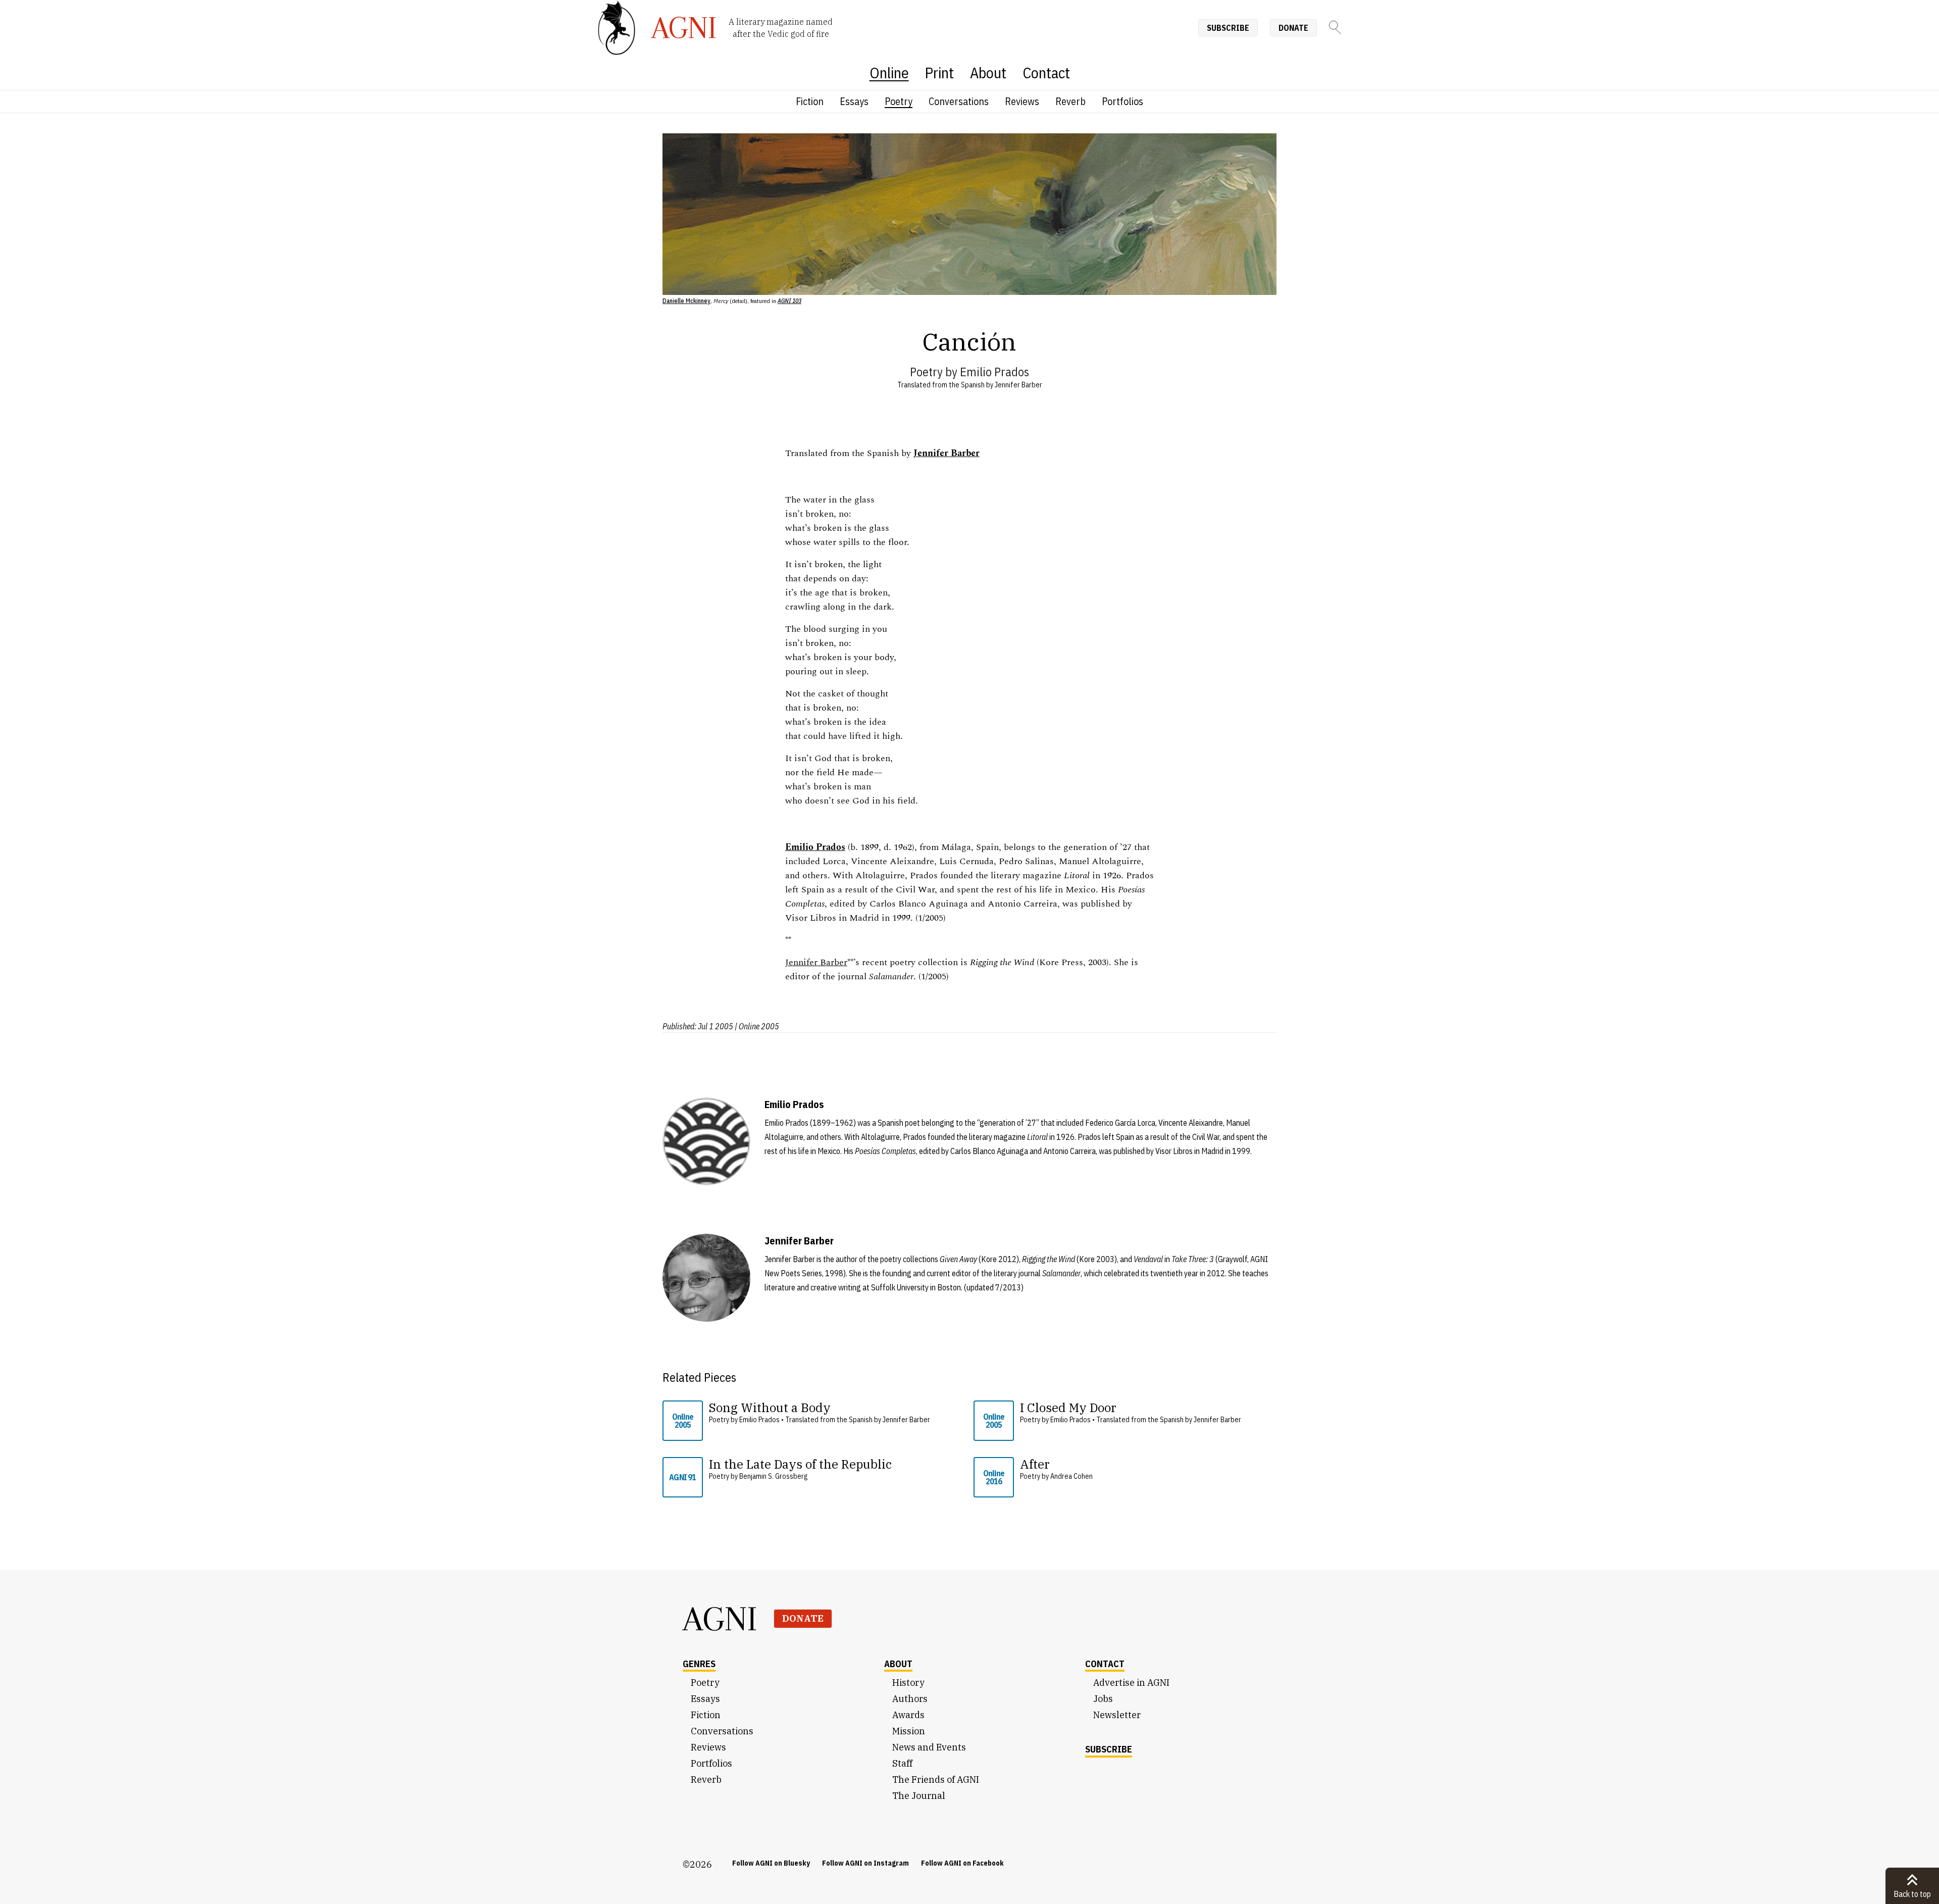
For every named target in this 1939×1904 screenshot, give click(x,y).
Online (889, 72)
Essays (854, 101)
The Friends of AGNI (936, 1780)
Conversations (959, 101)
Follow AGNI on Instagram (865, 1863)
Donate (1293, 28)
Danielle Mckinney (686, 301)
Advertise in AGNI (1131, 1683)
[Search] (1335, 28)
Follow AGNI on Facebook (962, 1863)
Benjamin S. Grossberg (773, 1476)
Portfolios (1122, 101)
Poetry (899, 101)
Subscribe (1228, 28)
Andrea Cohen (1071, 1476)
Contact (1046, 72)
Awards (908, 1715)
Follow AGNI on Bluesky (771, 1863)
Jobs (1103, 1699)
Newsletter (1117, 1715)
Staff (902, 1763)
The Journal (919, 1796)
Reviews (1022, 101)
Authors (910, 1699)
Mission (909, 1731)
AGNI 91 (682, 1477)
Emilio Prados (994, 372)
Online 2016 (994, 1477)
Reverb (1070, 101)
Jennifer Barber (1018, 385)
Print (939, 72)
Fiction (810, 101)
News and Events (929, 1747)
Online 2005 (683, 1421)
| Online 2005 (757, 1026)
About (988, 72)
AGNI (720, 1619)
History (908, 1683)
